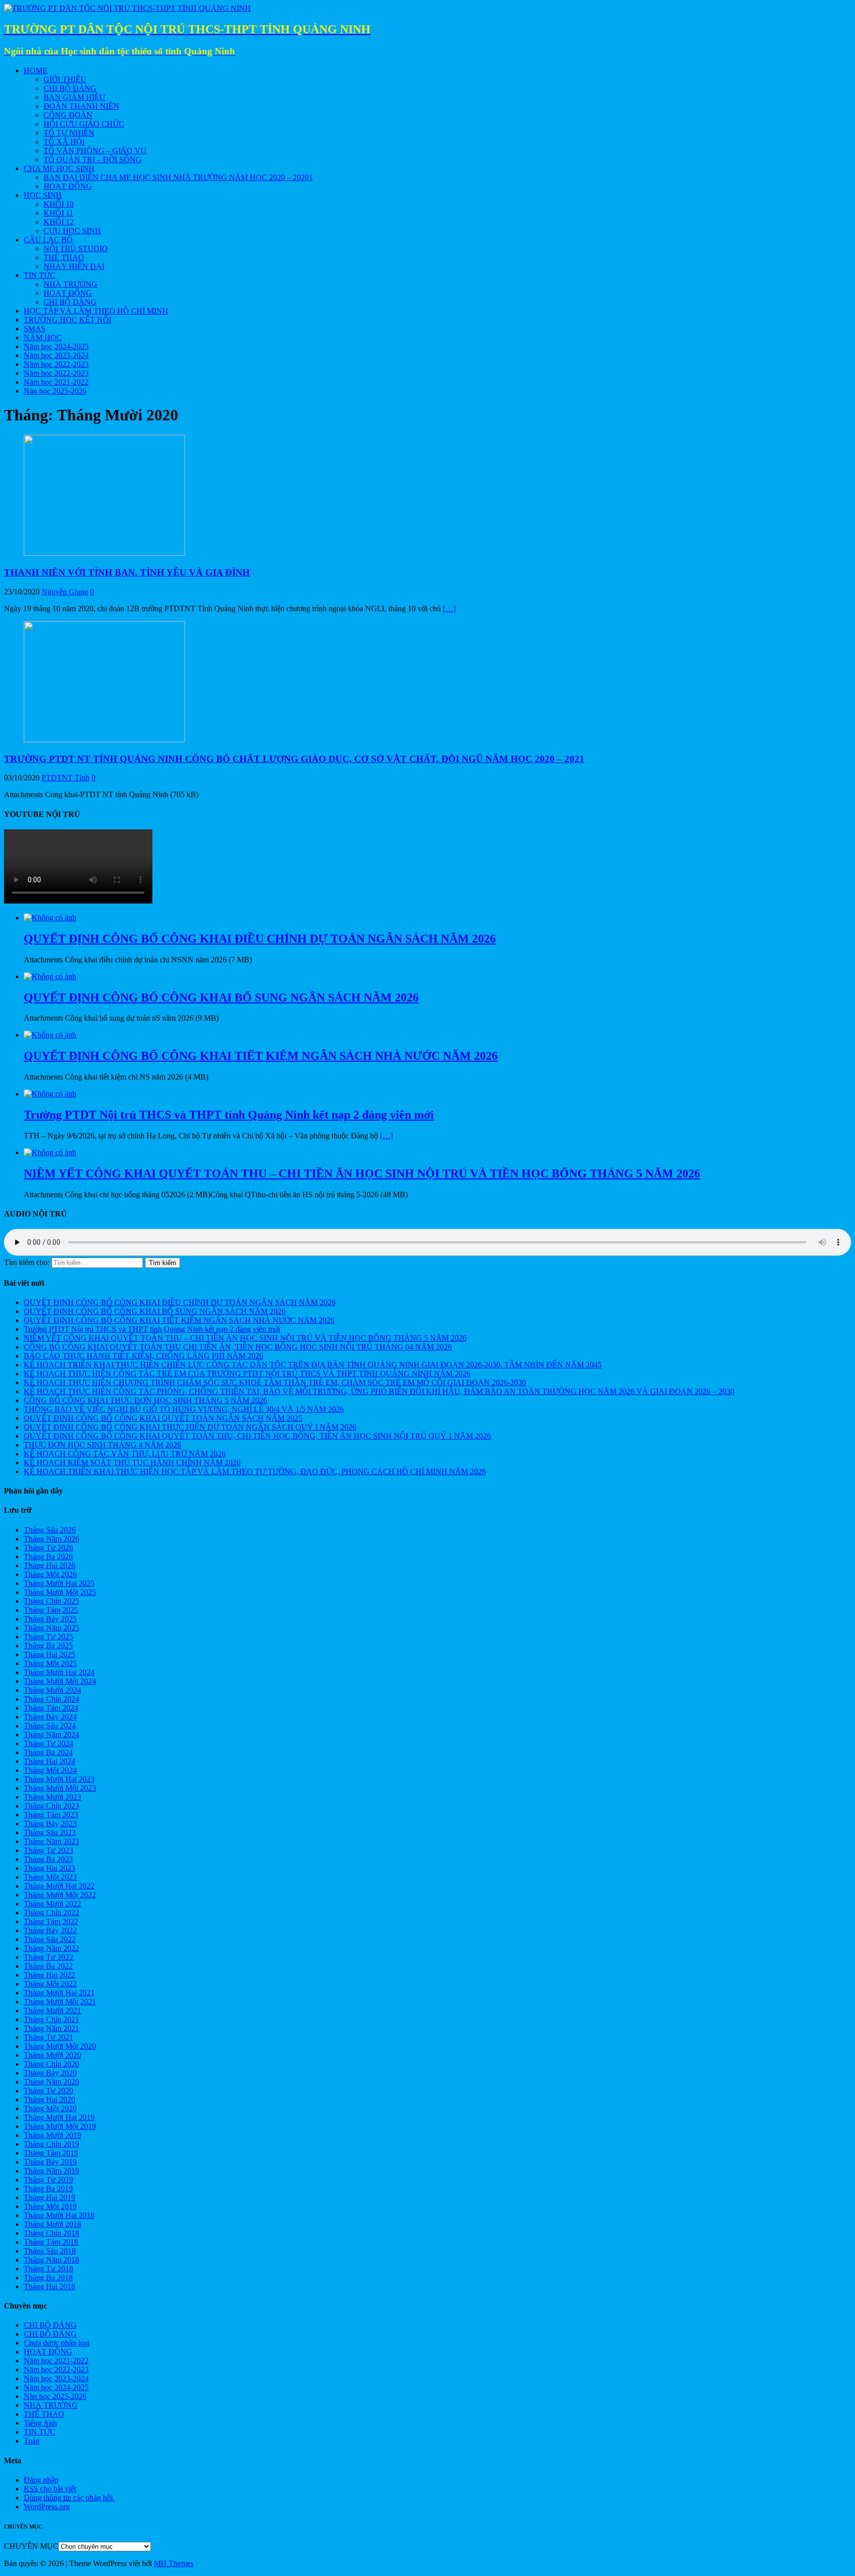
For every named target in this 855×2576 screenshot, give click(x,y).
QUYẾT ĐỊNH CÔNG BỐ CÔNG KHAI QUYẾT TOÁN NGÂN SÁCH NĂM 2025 (163, 1418)
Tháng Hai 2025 (49, 1654)
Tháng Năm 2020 (51, 2082)
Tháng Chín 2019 (51, 2144)
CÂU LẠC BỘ (48, 240)
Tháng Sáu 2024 (50, 1726)
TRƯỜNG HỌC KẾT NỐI (68, 320)
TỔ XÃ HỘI (64, 142)
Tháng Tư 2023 (48, 1850)
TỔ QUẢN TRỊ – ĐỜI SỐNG (93, 159)
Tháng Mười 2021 (52, 2011)
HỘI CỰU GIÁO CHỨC (84, 124)
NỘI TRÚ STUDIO (76, 249)
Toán (32, 2441)
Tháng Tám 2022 (51, 1921)
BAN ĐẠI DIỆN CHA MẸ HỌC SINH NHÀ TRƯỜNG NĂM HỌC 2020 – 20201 (178, 177)
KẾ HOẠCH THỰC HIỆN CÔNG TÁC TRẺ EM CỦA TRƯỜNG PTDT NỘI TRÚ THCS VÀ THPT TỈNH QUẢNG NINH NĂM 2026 (247, 1374)
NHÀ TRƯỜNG (71, 284)
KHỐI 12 (59, 222)
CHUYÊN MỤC (31, 2546)
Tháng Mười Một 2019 (60, 2126)
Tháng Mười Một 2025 (60, 1592)
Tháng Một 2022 (50, 1984)
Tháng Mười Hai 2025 (59, 1583)
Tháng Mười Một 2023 (60, 1788)
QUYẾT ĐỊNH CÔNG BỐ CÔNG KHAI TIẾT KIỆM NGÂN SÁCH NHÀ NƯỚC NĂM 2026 (179, 1320)
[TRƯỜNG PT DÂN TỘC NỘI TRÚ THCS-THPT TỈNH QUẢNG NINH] (127, 8)
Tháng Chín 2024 (51, 1699)
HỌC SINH (43, 195)
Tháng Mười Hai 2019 (59, 2117)
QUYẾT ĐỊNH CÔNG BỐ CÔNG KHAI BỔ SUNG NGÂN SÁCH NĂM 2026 (155, 1311)
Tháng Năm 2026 (51, 1539)
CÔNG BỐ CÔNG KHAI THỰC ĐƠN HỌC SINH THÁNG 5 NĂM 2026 (145, 1400)
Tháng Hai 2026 (49, 1565)
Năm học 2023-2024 (56, 355)
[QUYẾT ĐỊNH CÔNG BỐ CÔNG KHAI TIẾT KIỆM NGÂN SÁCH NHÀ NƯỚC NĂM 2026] (50, 1035)
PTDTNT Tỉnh (66, 778)
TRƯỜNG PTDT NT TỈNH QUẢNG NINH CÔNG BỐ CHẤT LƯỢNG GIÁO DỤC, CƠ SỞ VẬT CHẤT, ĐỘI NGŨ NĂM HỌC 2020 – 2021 (294, 759)
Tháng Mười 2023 (52, 1797)
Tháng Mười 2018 (52, 2224)
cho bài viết (50, 2489)
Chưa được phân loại (57, 2343)
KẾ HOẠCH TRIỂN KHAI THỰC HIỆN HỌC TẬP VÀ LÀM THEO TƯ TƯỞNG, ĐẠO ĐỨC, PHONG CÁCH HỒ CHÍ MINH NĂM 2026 (255, 1471)
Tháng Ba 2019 (48, 2189)
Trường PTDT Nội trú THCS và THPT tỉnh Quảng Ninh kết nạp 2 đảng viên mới (152, 1329)
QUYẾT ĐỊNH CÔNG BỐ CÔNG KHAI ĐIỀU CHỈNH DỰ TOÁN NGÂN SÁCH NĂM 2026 (180, 1302)
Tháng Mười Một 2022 (60, 1895)
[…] (449, 609)
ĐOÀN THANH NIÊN (81, 106)
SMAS (35, 329)
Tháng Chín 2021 (51, 2019)
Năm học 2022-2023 (56, 364)
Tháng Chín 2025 (51, 1601)
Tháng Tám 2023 (51, 1815)
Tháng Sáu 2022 (50, 1939)
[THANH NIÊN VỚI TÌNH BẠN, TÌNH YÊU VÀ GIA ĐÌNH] (104, 553)
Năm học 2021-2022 (56, 382)
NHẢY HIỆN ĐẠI (74, 266)
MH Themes (174, 2563)
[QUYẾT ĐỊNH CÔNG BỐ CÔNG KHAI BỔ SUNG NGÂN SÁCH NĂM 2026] (50, 976)
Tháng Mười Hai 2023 (59, 1779)
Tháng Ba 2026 (48, 1557)
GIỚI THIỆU (65, 79)
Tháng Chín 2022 (51, 1913)
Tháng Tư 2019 (48, 2180)
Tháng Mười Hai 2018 (59, 2215)
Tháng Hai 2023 (49, 1868)
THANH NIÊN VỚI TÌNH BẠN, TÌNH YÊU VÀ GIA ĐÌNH (127, 572)
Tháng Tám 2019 (51, 2153)
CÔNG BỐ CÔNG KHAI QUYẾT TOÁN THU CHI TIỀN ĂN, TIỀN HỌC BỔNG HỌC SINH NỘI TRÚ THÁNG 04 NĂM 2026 (238, 1347)
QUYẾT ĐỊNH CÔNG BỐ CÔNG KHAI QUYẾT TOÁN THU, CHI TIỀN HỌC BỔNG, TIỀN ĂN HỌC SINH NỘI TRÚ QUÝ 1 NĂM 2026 (257, 1436)
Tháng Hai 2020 (49, 2100)
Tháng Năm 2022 (51, 1948)
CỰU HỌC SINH (72, 231)
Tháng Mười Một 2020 (60, 2046)
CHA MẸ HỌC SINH (59, 168)
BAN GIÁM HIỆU (74, 97)
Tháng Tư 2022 (48, 1957)
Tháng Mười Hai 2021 (59, 1993)
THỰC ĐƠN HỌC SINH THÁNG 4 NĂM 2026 (102, 1445)
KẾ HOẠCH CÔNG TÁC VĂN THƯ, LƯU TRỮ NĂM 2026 (125, 1454)
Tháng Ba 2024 (48, 1752)
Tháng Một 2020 (50, 2108)
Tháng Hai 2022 (49, 1975)
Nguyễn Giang (65, 592)
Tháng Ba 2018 (48, 2278)
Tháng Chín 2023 (51, 1806)
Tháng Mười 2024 (52, 1690)
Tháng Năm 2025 (51, 1628)
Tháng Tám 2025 (51, 1610)
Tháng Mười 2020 (52, 2055)
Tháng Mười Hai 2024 (59, 1672)
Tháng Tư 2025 (48, 1637)
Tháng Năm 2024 (51, 1735)
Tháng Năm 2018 (51, 2260)
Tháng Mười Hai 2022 (59, 1886)
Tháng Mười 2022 (52, 1904)
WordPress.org (47, 2507)
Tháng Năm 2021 (51, 2028)
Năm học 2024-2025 (56, 346)
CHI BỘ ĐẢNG (70, 88)
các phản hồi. (69, 2498)
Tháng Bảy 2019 (50, 2162)
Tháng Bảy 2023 (50, 1824)
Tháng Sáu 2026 (50, 1530)
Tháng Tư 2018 (48, 2269)
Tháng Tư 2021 (48, 2037)
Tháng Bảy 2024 (50, 1717)
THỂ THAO (64, 257)
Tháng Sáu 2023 (50, 1832)
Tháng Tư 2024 (48, 1743)
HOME (36, 70)
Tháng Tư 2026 (48, 1548)
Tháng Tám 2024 (51, 1708)
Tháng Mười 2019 (52, 2135)
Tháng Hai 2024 (49, 1761)
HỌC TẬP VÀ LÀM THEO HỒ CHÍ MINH (96, 311)
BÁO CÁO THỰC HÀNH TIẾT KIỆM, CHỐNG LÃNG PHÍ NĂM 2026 (143, 1356)
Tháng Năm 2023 (51, 1841)
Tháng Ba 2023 (48, 1859)
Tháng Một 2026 (50, 1574)
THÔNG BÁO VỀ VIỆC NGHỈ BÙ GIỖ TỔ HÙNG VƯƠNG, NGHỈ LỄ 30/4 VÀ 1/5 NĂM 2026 (184, 1409)
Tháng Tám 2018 (51, 2242)
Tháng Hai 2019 (49, 2197)
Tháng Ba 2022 (48, 1966)
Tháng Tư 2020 (48, 2091)
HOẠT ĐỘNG (68, 186)
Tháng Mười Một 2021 (60, 2002)
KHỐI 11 (58, 213)
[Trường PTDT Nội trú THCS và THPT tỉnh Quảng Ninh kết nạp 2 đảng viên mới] (50, 1094)
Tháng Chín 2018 (51, 2233)
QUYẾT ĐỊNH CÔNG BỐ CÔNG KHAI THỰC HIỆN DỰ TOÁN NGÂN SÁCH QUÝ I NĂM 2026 (190, 1427)
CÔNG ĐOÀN (68, 115)
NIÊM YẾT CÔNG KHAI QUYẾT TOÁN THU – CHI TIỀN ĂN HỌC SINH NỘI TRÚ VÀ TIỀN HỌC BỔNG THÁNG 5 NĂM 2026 (245, 1338)
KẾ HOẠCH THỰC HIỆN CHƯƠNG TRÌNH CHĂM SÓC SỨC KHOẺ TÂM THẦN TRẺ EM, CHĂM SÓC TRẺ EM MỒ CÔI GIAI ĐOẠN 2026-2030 (275, 1382)
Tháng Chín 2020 (51, 2064)
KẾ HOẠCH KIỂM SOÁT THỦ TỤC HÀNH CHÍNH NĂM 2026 (132, 1463)
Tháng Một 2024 (50, 1770)
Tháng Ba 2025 (48, 1646)
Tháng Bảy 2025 (50, 1619)
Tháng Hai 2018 (49, 2286)
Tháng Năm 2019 (51, 2171)
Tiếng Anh (40, 2423)
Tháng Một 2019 (50, 2206)
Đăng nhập (41, 2480)
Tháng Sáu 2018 (50, 2251)
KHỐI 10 (59, 204)
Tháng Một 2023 (50, 1877)
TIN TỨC (40, 275)
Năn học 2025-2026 (55, 391)
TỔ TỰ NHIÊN (69, 133)
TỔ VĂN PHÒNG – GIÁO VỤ (95, 151)
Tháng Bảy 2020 (50, 2073)
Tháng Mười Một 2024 (60, 1681)
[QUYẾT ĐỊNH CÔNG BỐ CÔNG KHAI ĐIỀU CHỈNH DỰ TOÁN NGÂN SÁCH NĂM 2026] (50, 918)
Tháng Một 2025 (50, 1663)
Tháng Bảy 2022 (50, 1930)
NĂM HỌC (43, 338)
